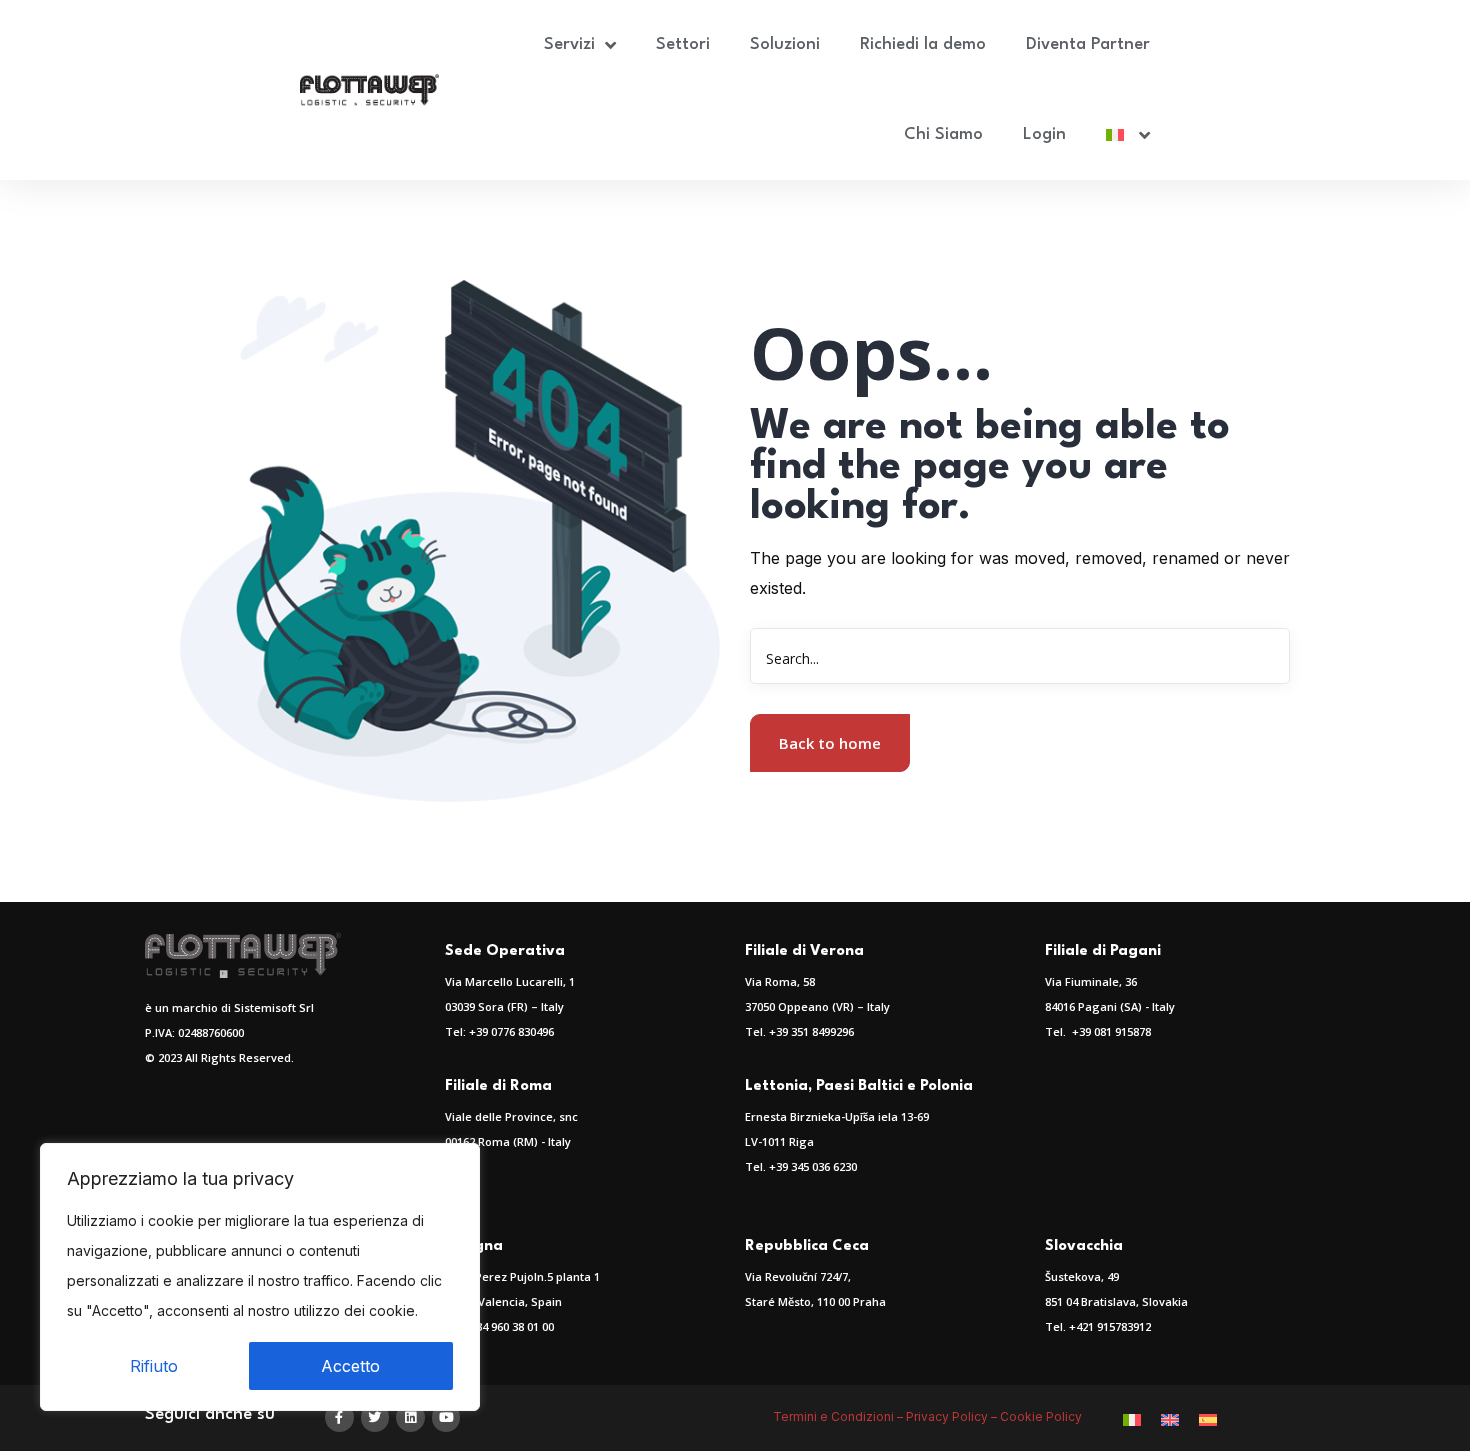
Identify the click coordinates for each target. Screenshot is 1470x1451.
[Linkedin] (410, 1417)
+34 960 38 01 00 (511, 1326)
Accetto (350, 1366)
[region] (260, 1277)
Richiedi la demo (923, 44)
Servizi (569, 44)
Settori (683, 44)
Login (1044, 134)
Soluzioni (785, 44)
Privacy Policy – (953, 1416)
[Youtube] (446, 1417)
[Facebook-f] (339, 1417)
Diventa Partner (1088, 44)
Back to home (830, 743)
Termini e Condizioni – (839, 1416)
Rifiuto (154, 1366)
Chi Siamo (943, 134)
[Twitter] (375, 1417)
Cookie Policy (1042, 1416)
